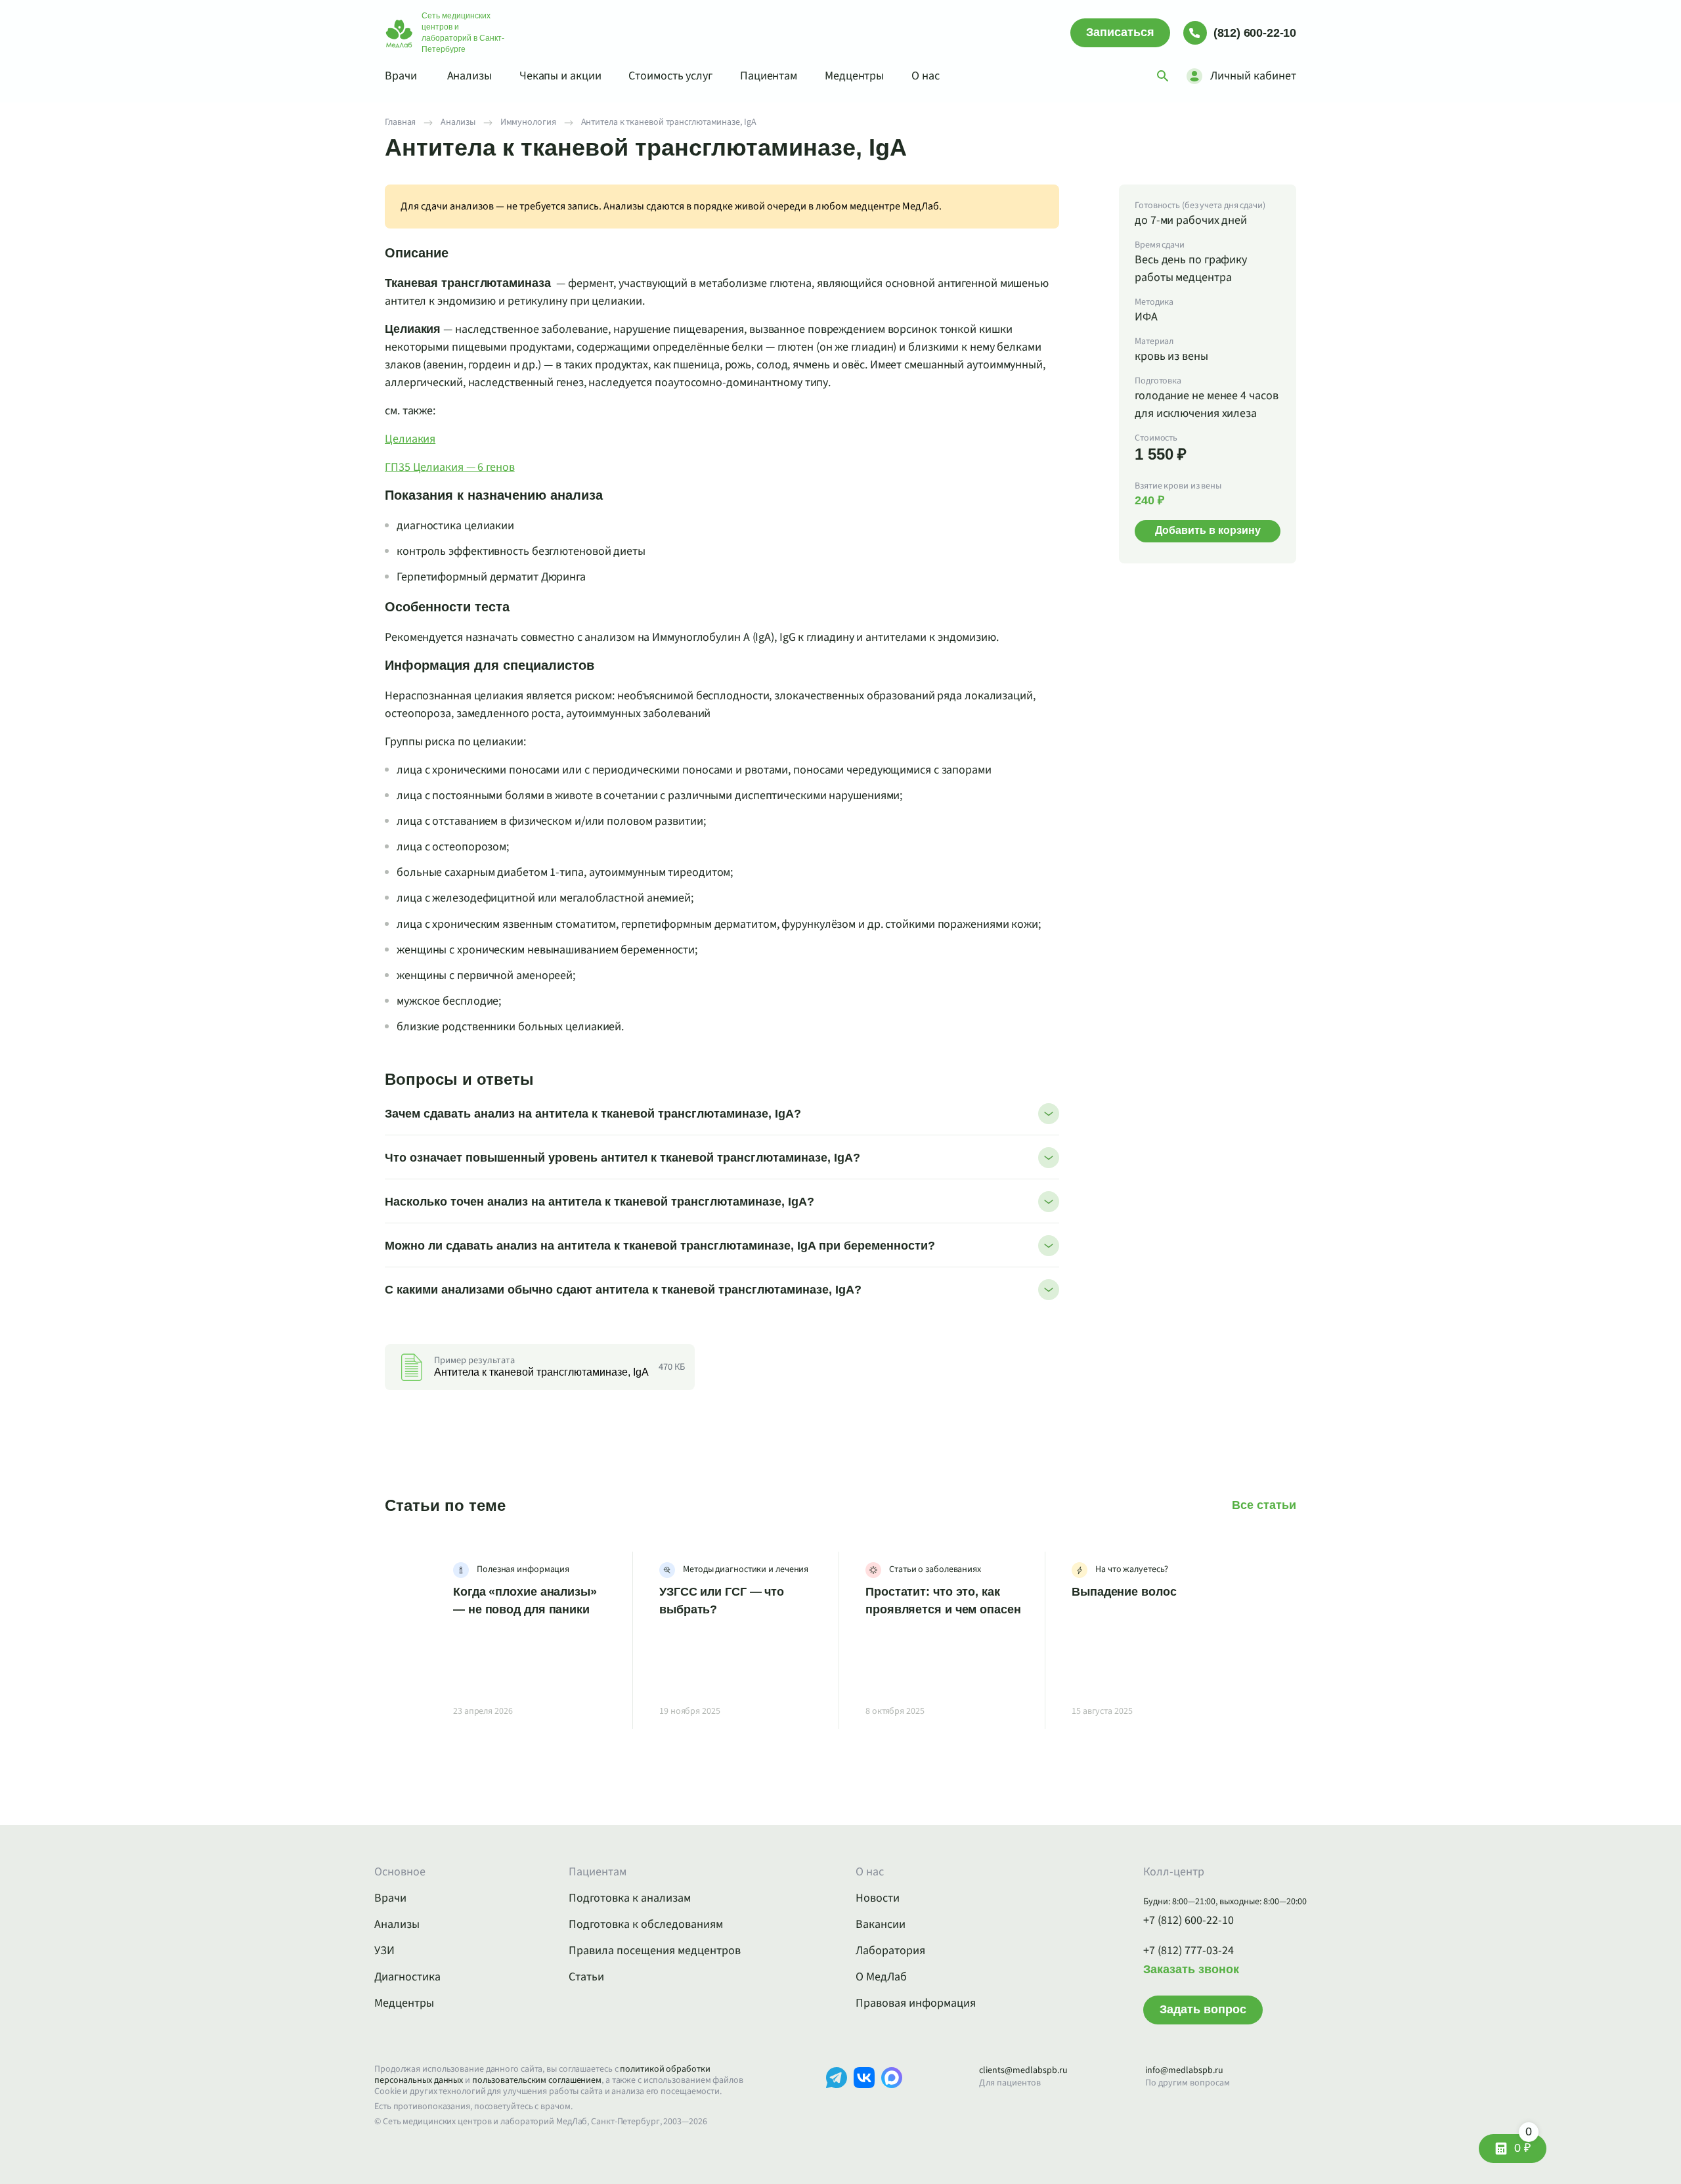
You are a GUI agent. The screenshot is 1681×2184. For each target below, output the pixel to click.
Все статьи (1264, 1505)
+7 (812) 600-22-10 (1189, 1921)
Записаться (1120, 32)
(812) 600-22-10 (1255, 33)
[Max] (892, 2098)
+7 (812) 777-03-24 (1189, 1951)
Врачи (401, 76)
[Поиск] (1163, 76)
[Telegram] (837, 2098)
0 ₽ (1523, 2144)
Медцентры (854, 76)
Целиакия (410, 439)
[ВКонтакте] (864, 2098)
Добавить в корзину (1208, 530)
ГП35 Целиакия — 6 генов (450, 467)
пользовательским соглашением (537, 2080)
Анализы (469, 76)
